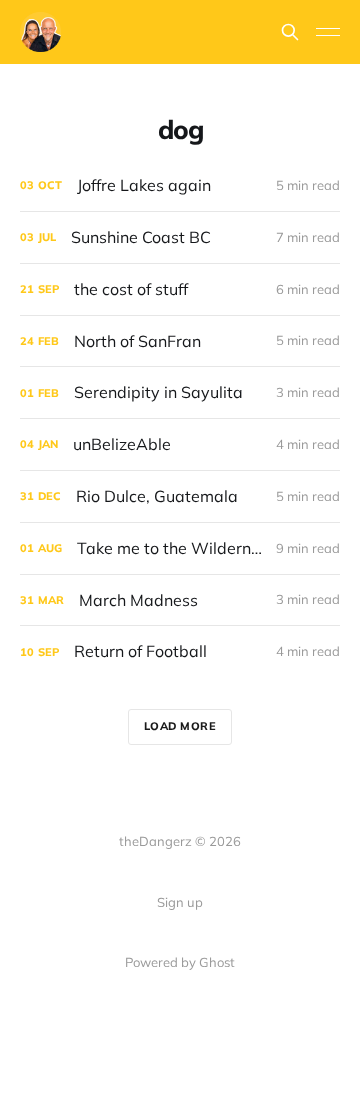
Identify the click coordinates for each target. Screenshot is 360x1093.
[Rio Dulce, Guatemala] (180, 496)
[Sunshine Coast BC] (180, 237)
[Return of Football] (180, 651)
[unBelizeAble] (180, 444)
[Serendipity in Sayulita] (180, 392)
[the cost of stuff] (180, 289)
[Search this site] (290, 32)
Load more (180, 726)
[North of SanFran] (180, 341)
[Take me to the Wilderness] (180, 548)
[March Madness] (180, 600)
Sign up (180, 902)
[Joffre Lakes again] (180, 185)
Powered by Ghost (180, 962)
